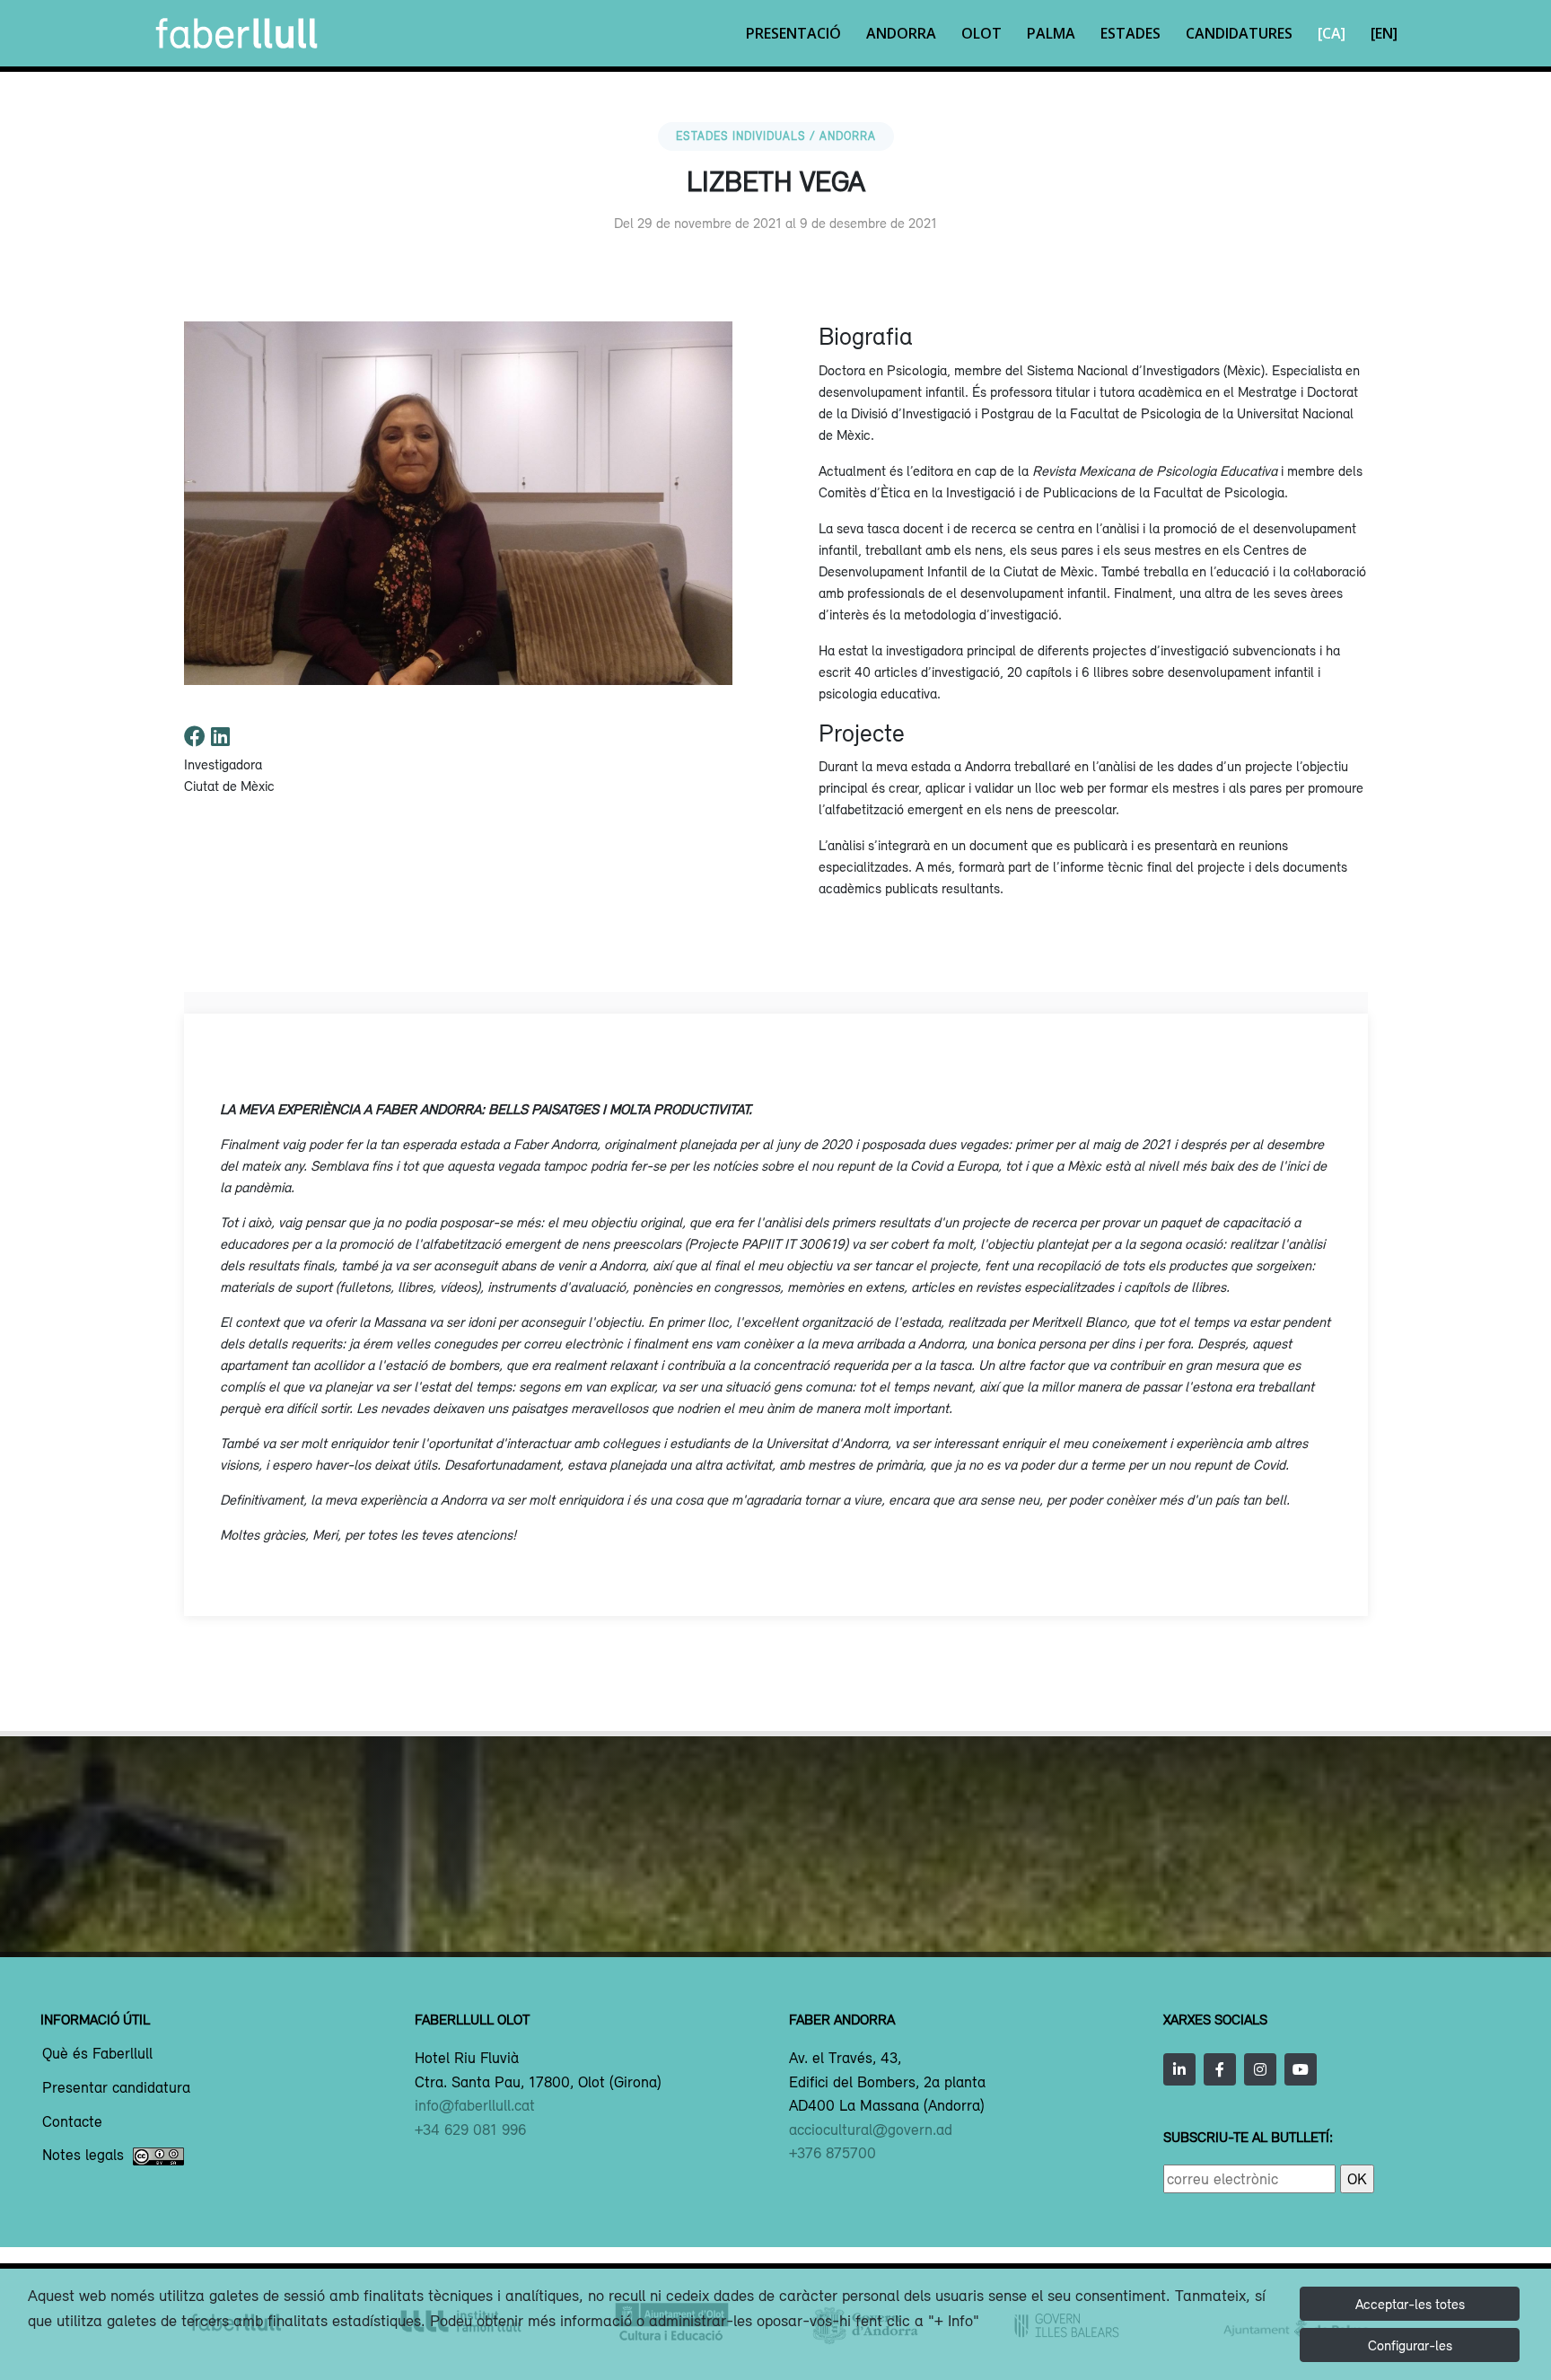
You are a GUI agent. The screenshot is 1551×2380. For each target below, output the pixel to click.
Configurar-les (1410, 2345)
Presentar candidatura (116, 2088)
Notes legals (83, 2156)
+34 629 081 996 (470, 2130)
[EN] (1384, 33)
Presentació (793, 33)
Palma (1051, 33)
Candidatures (1239, 33)
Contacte (72, 2122)
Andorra (901, 33)
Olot (981, 33)
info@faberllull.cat (475, 2105)
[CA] (1332, 33)
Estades (1130, 33)
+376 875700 (832, 2153)
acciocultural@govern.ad (871, 2130)
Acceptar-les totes (1410, 2304)
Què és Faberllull (97, 2054)
